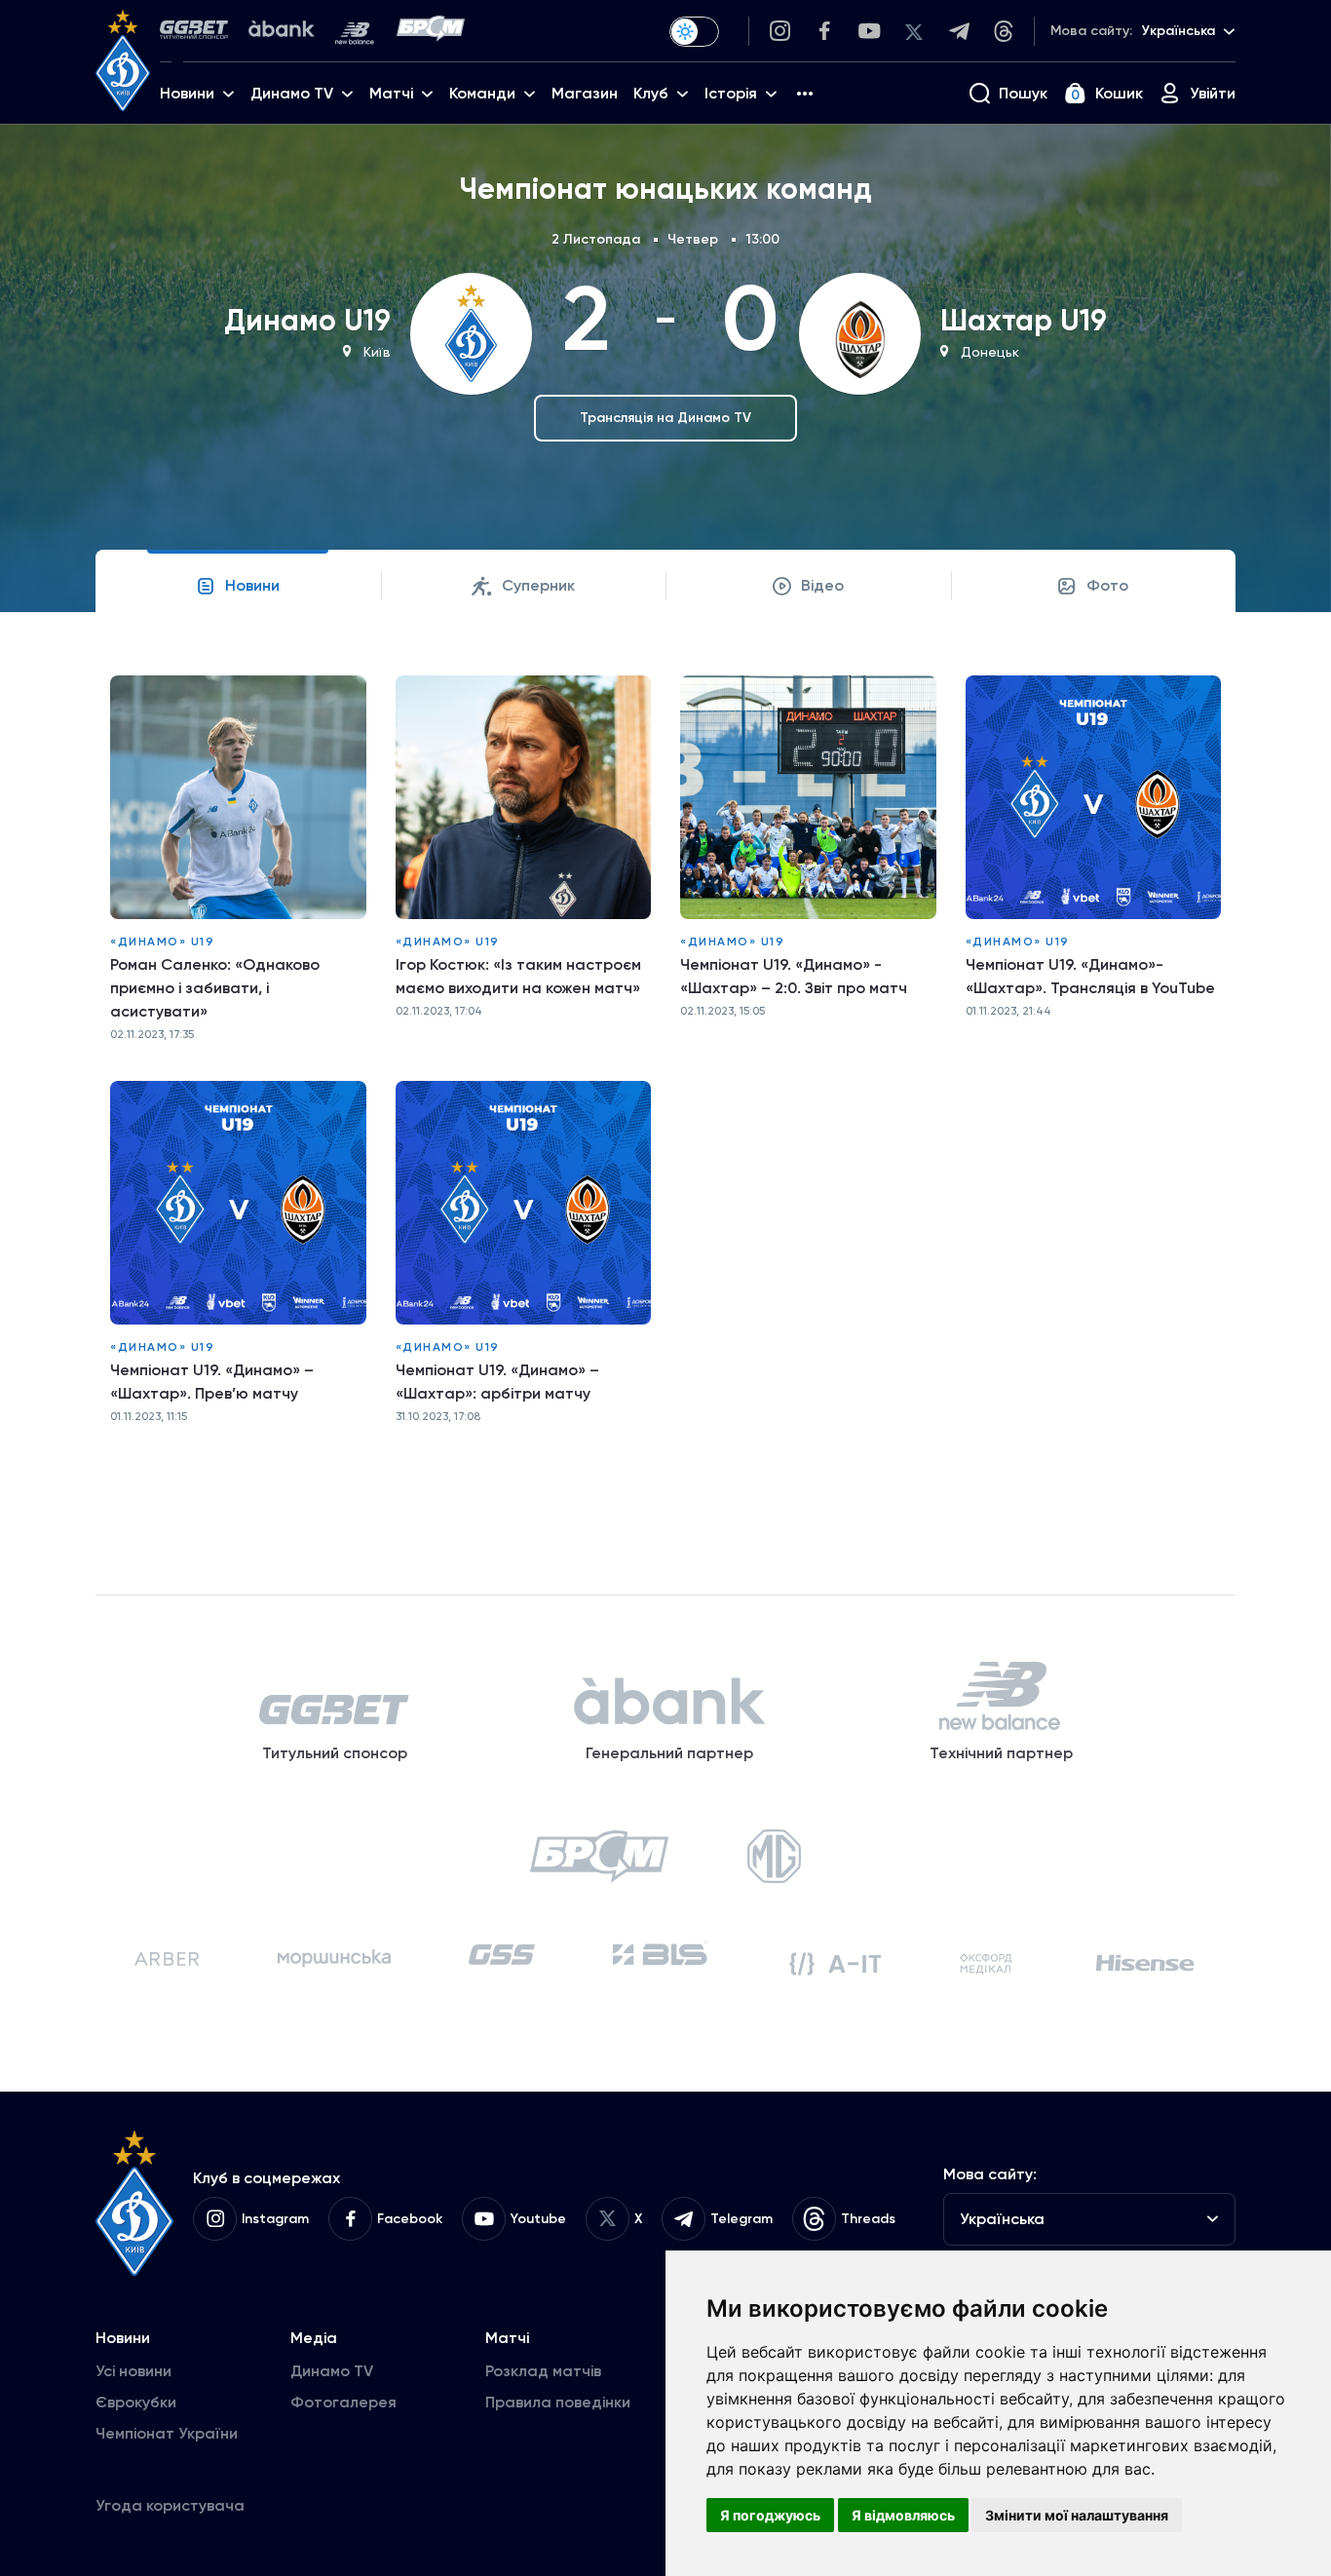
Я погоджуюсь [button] (770, 2515)
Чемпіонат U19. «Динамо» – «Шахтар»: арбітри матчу (497, 1382)
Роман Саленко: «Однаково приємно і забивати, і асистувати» (215, 988)
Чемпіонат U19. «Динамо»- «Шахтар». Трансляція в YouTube (1090, 976)
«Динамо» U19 (162, 942)
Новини (252, 585)
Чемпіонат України (167, 2433)
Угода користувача (170, 2505)
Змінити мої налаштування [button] (1077, 2515)
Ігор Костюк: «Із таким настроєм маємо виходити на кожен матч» (518, 976)
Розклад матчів (543, 2371)
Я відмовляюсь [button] (903, 2515)
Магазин (585, 93)
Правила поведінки (558, 2402)
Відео (822, 585)
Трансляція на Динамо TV (665, 418)
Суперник (538, 585)
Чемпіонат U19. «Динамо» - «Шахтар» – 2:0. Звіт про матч (794, 976)
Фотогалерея (343, 2402)
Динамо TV (332, 2371)
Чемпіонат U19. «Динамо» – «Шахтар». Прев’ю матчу (212, 1382)
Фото (1107, 585)
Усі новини (133, 2371)
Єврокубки (136, 2402)
